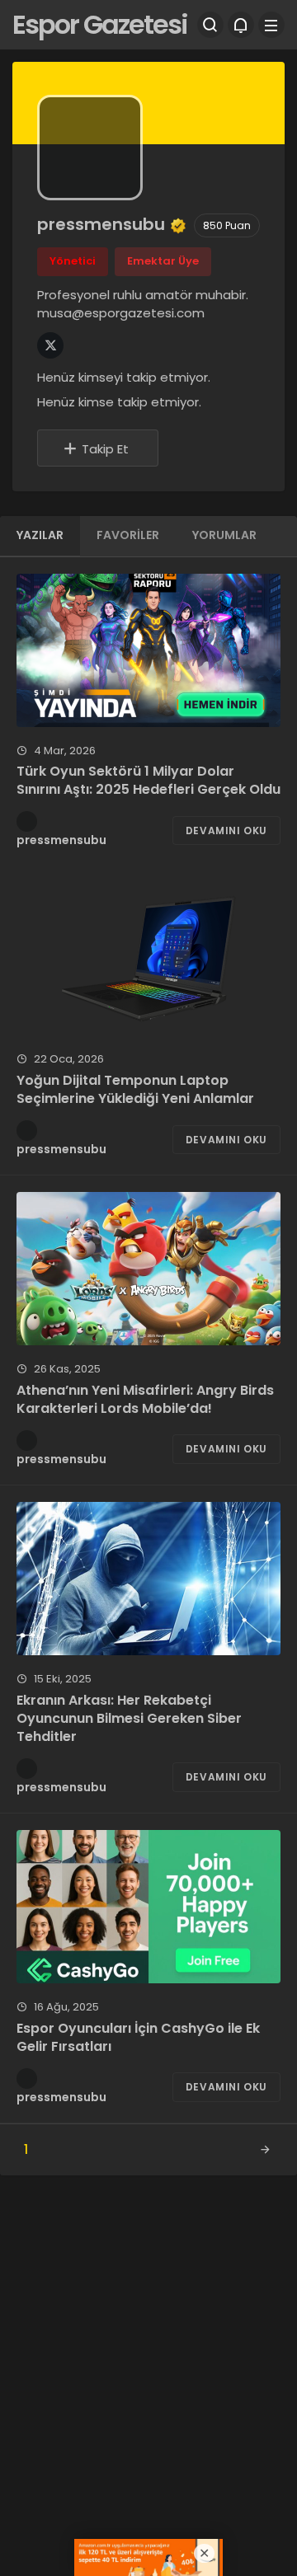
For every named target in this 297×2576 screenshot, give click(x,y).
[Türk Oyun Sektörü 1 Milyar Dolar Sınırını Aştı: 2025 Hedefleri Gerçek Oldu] (148, 650)
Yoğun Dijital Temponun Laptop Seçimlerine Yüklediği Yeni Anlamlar (135, 1089)
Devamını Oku (226, 831)
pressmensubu (61, 840)
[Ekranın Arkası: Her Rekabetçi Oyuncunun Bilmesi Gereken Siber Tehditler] (148, 1579)
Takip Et (105, 449)
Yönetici (73, 261)
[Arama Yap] (210, 25)
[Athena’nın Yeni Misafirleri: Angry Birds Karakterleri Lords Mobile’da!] (148, 1269)
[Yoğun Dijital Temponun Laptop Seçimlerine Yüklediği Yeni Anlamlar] (148, 959)
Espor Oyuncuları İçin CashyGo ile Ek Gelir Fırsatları (138, 2037)
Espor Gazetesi (100, 24)
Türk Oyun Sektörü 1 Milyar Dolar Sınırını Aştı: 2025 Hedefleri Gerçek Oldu (148, 780)
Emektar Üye (163, 261)
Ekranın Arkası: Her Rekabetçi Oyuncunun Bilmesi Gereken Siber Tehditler (129, 1718)
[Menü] (271, 25)
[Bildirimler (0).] (241, 25)
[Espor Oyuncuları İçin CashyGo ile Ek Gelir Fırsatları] (148, 1907)
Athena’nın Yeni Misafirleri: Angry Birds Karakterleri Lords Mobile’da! (145, 1399)
